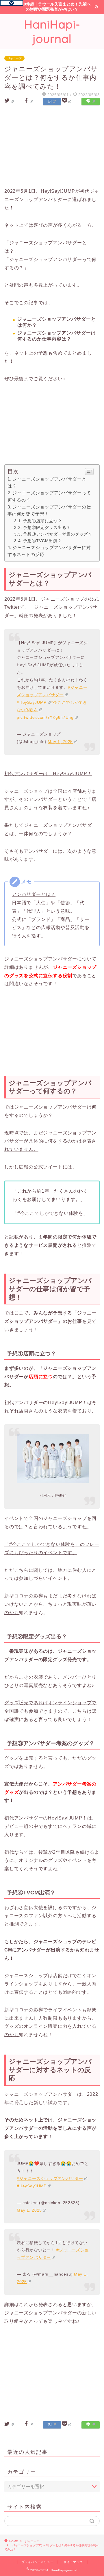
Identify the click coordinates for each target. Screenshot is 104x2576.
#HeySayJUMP (32, 702)
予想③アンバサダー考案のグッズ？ (58, 534)
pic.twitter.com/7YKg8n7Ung (45, 717)
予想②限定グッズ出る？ (47, 527)
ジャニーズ (14, 58)
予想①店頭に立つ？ (43, 521)
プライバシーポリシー (38, 2562)
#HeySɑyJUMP (32, 2186)
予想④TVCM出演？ (42, 541)
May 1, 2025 (60, 742)
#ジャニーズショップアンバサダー (50, 2178)
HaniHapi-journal (52, 31)
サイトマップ (73, 2562)
